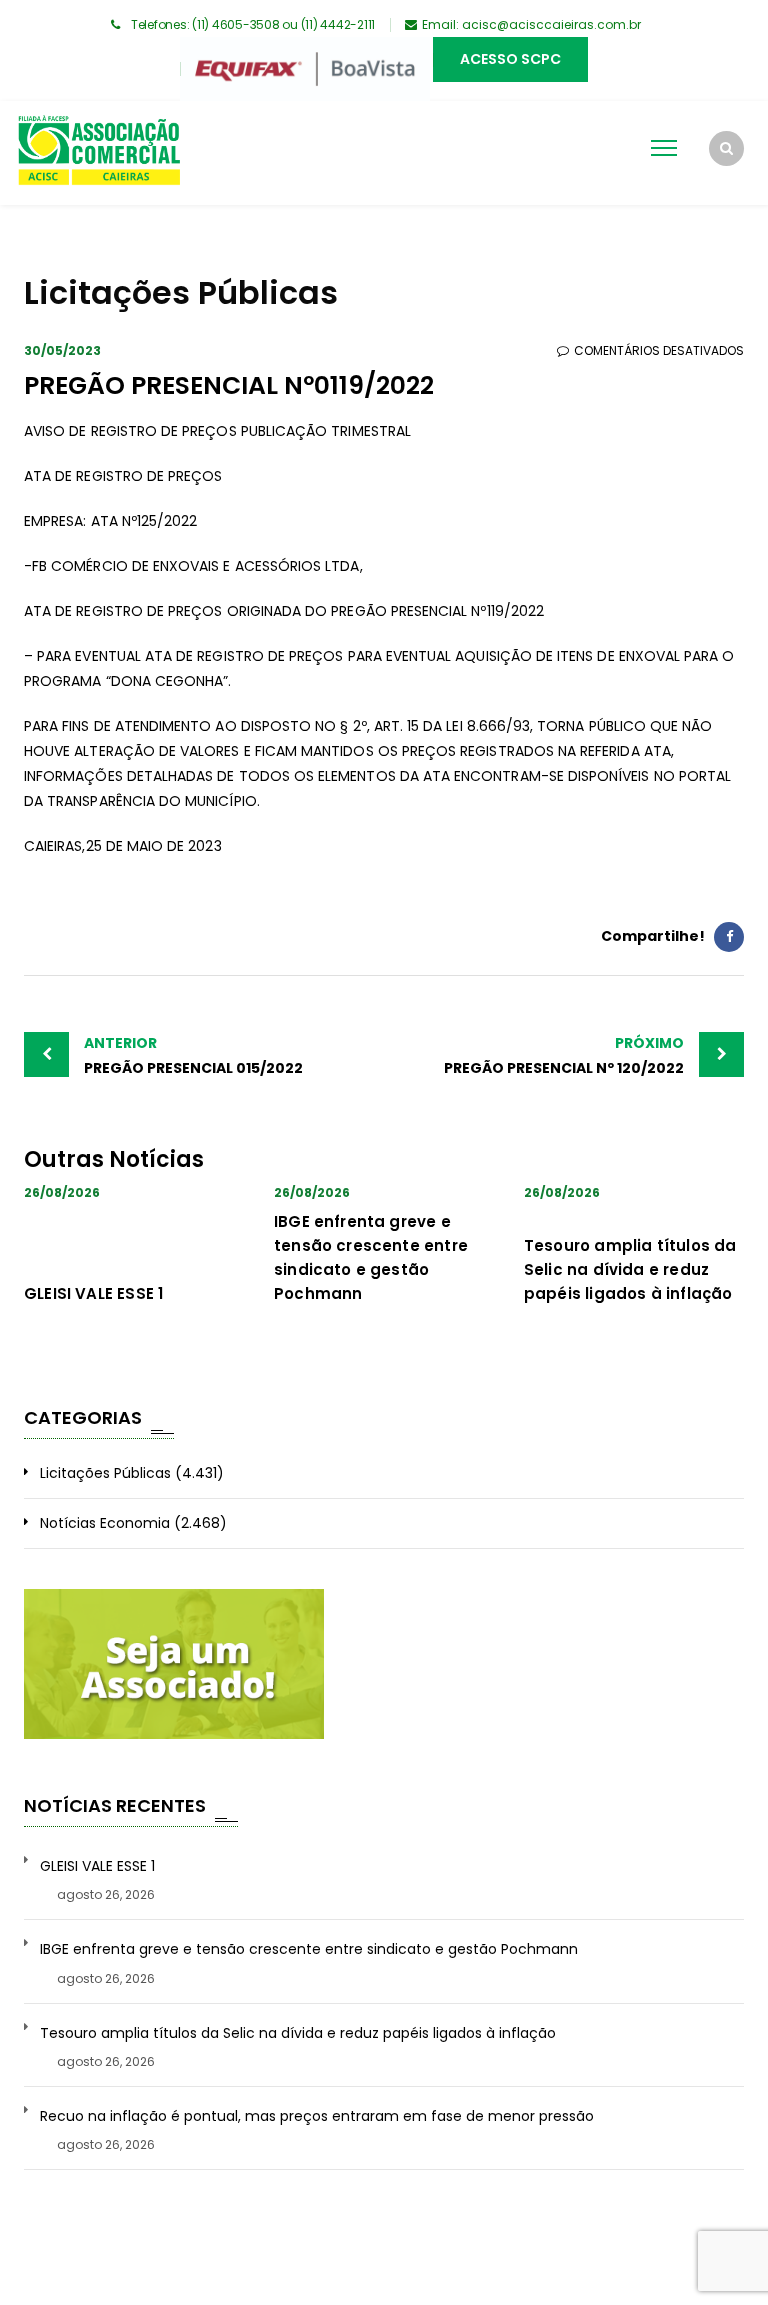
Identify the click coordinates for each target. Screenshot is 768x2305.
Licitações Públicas (105, 1473)
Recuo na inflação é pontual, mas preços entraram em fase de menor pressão (317, 2116)
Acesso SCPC (510, 59)
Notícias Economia (105, 1523)
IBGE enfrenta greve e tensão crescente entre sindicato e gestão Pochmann (309, 1949)
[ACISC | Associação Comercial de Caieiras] (98, 153)
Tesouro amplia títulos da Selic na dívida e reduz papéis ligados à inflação (630, 1269)
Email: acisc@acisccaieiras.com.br (531, 24)
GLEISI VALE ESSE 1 (93, 1293)
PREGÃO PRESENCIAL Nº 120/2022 (564, 1055)
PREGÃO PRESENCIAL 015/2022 (193, 1055)
